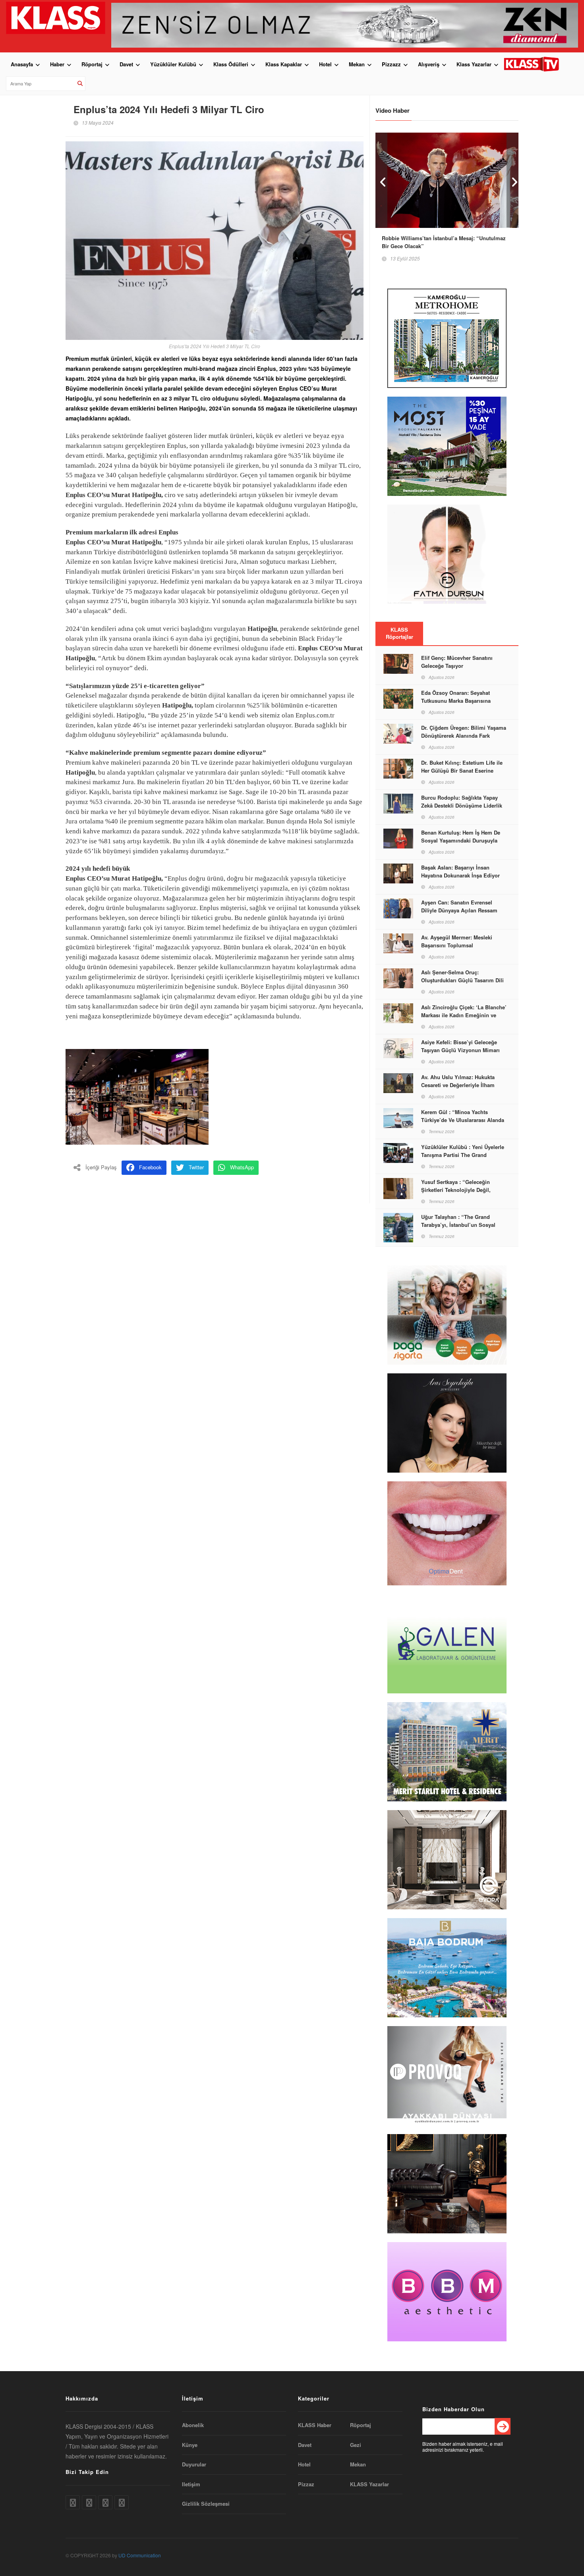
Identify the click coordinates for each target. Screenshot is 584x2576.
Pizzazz (391, 64)
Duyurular (194, 2464)
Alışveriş (429, 64)
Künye (190, 2445)
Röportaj (92, 64)
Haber (57, 64)
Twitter (196, 1167)
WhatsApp (242, 1167)
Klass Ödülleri (231, 64)
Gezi (356, 2445)
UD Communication (140, 2555)
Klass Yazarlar (474, 64)
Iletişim (191, 2484)
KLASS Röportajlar (399, 633)
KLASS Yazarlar (369, 2484)
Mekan (357, 64)
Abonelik (193, 2425)
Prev (381, 180)
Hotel (325, 64)
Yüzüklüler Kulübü (173, 64)
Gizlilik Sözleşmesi (206, 2504)
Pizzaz (306, 2484)
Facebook (150, 1167)
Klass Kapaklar (284, 64)
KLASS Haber (315, 2425)
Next (512, 180)
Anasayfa (22, 64)
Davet (126, 64)
